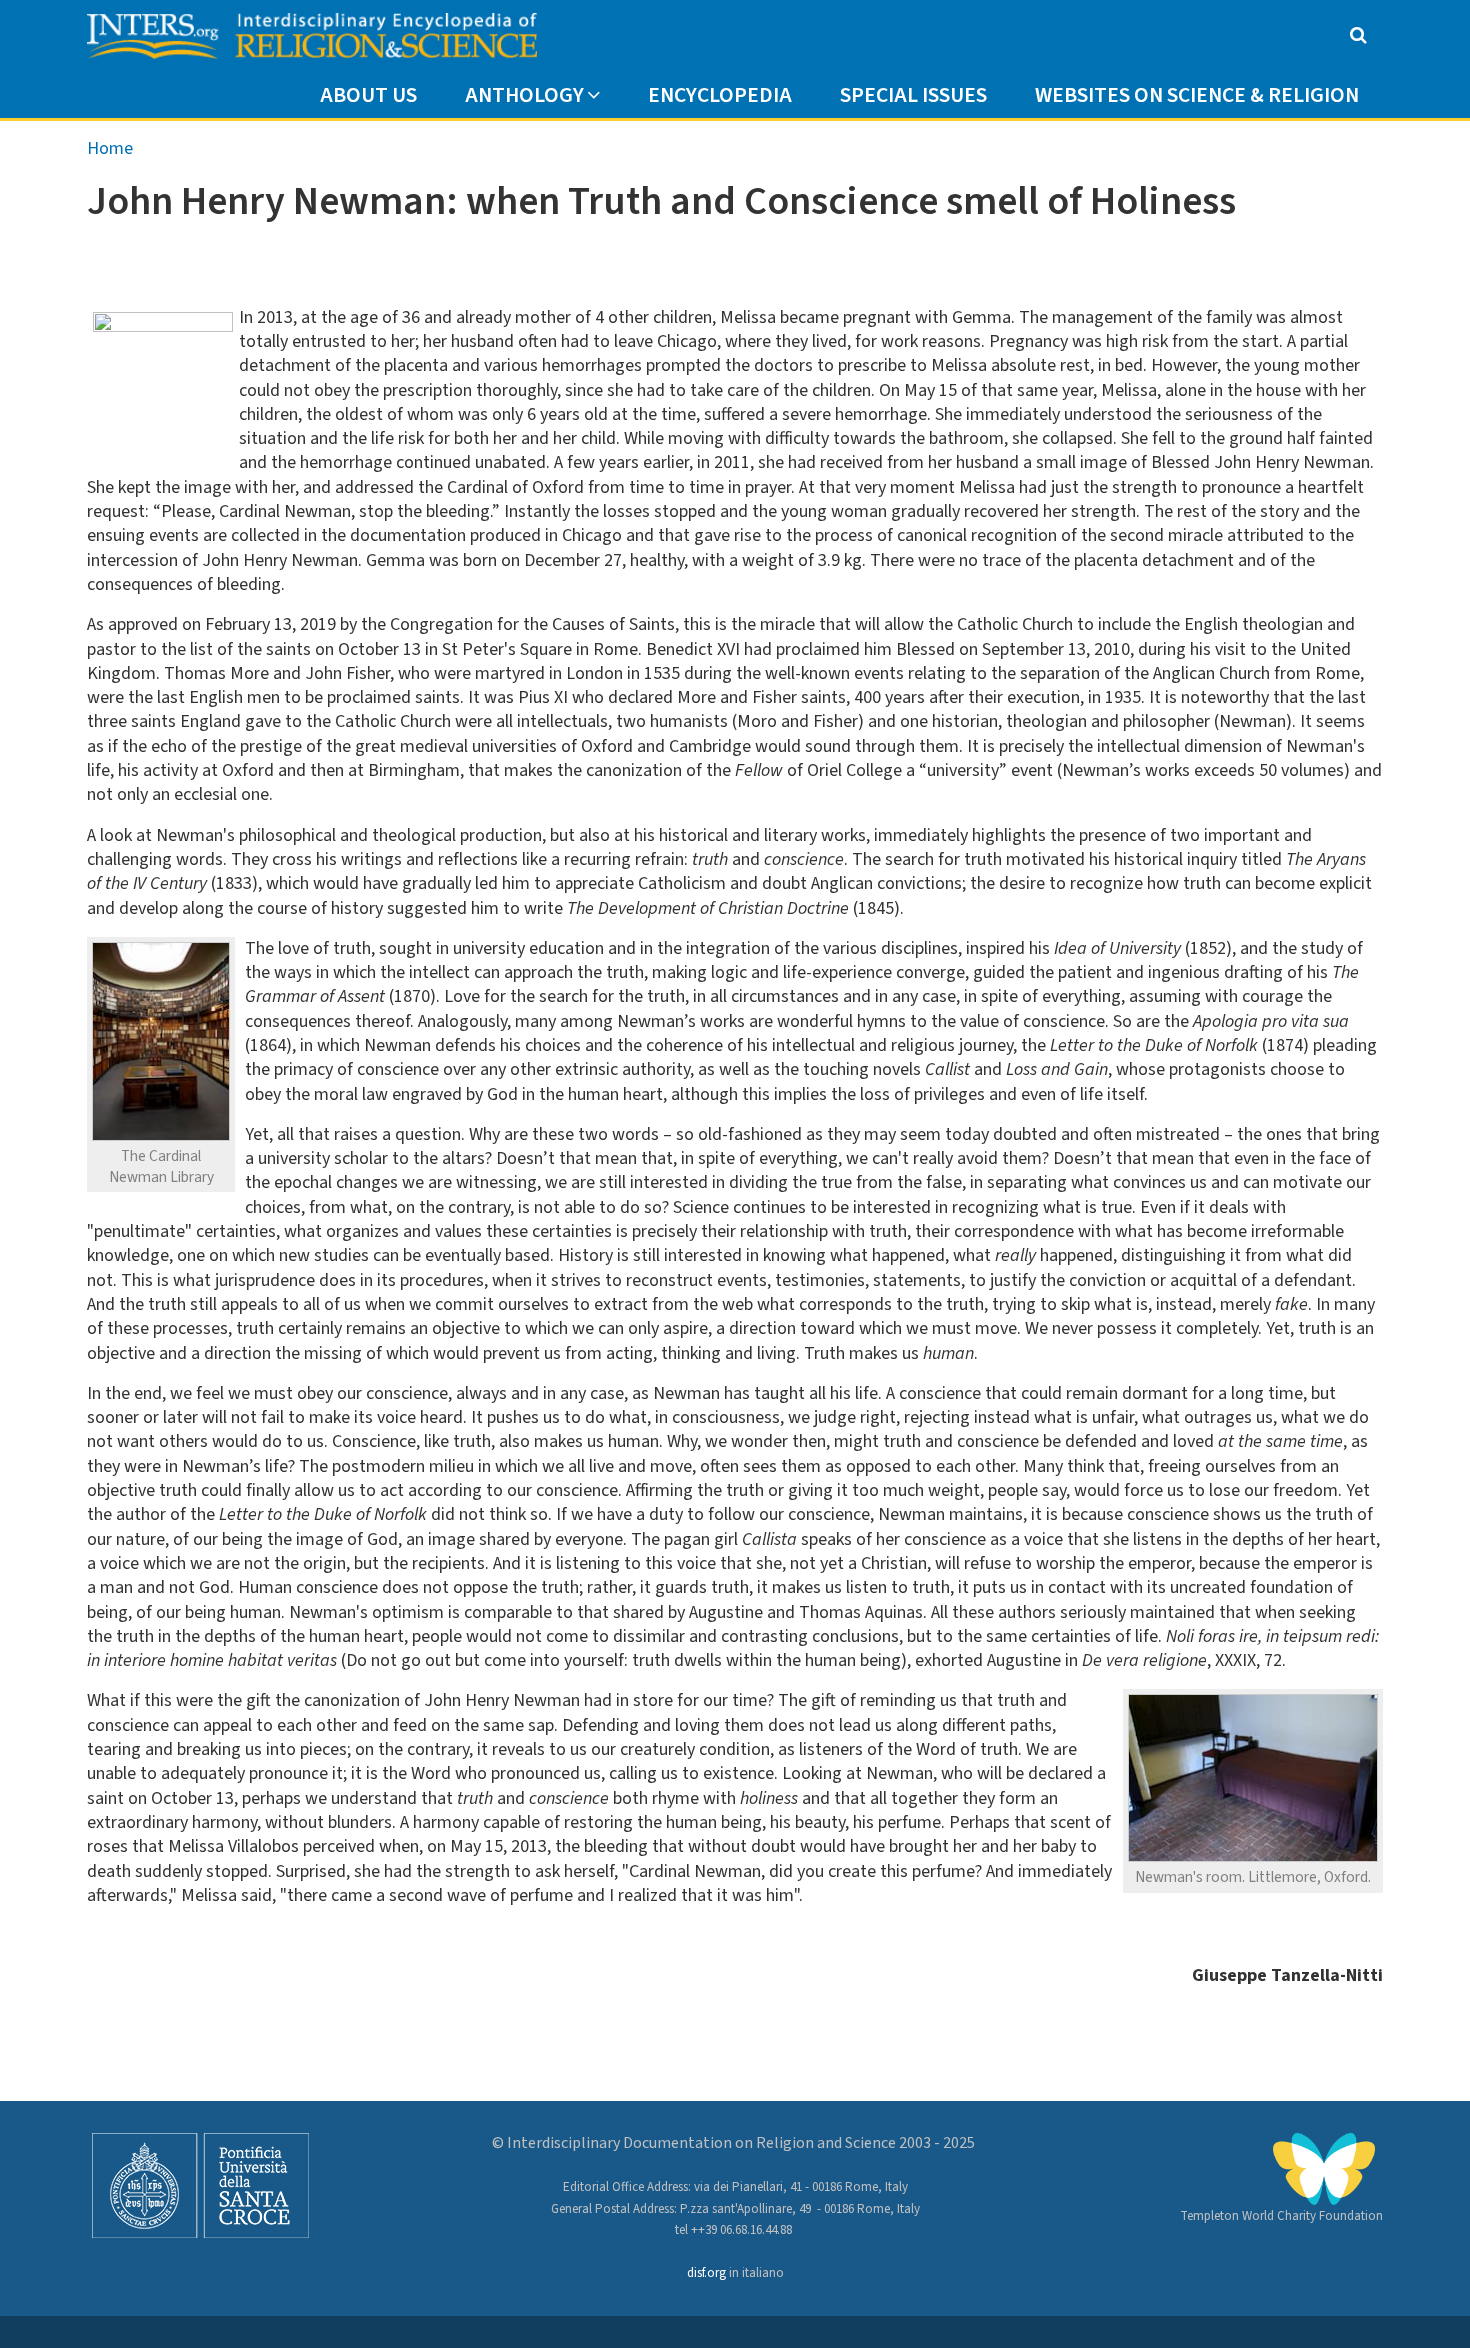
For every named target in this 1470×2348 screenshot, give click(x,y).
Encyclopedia (720, 95)
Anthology (524, 95)
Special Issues (913, 95)
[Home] (312, 36)
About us (368, 95)
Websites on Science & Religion (1197, 95)
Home (110, 148)
